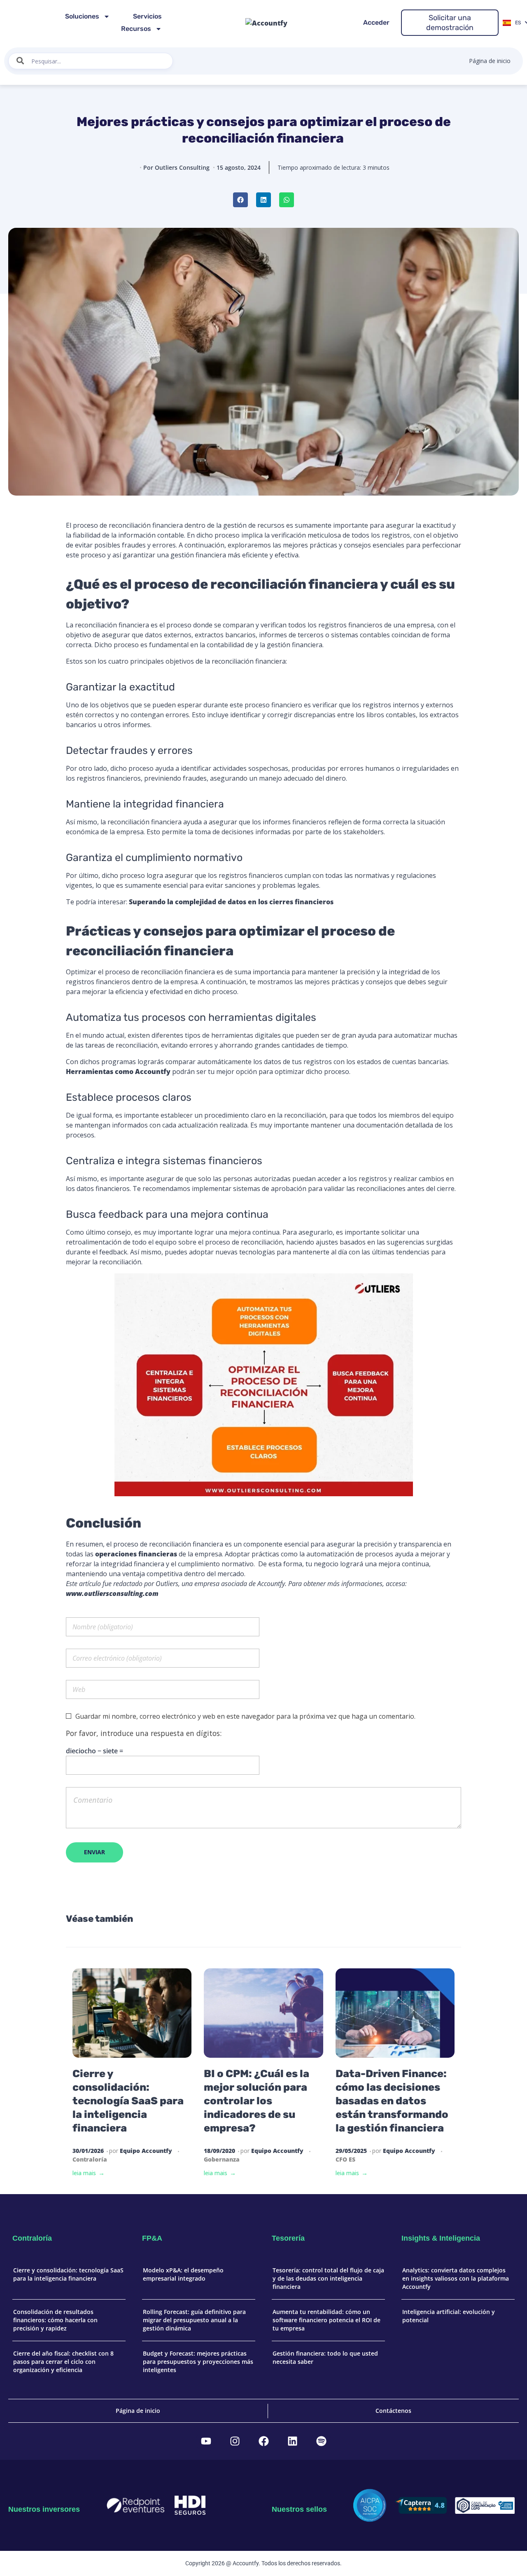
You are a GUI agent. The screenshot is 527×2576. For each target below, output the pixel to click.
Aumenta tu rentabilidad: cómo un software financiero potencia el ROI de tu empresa (326, 2320)
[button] (240, 200)
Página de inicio (490, 61)
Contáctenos (393, 2411)
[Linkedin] (292, 2441)
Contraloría (90, 2159)
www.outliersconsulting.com (112, 1593)
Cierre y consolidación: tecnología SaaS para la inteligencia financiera (128, 2101)
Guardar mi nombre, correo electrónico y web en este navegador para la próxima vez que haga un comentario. (245, 1716)
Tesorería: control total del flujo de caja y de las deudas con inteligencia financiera (328, 2278)
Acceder (376, 22)
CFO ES (345, 2159)
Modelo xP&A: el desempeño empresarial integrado (183, 2274)
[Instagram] (235, 2441)
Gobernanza (222, 2159)
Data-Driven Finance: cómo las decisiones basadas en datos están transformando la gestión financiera (392, 2101)
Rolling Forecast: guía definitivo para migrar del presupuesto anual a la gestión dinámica (194, 2320)
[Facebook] (263, 2441)
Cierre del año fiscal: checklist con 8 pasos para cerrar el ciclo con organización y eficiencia (63, 2361)
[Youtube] (206, 2441)
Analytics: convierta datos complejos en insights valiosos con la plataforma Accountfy (456, 2278)
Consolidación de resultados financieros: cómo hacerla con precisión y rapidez (55, 2320)
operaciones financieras (137, 1554)
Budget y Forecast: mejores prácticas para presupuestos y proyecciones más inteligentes (198, 2361)
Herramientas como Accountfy (118, 1072)
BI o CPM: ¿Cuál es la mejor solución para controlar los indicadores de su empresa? (257, 2101)
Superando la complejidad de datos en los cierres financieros (232, 902)
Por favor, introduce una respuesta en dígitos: (144, 1733)
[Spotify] (321, 2441)
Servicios (147, 16)
